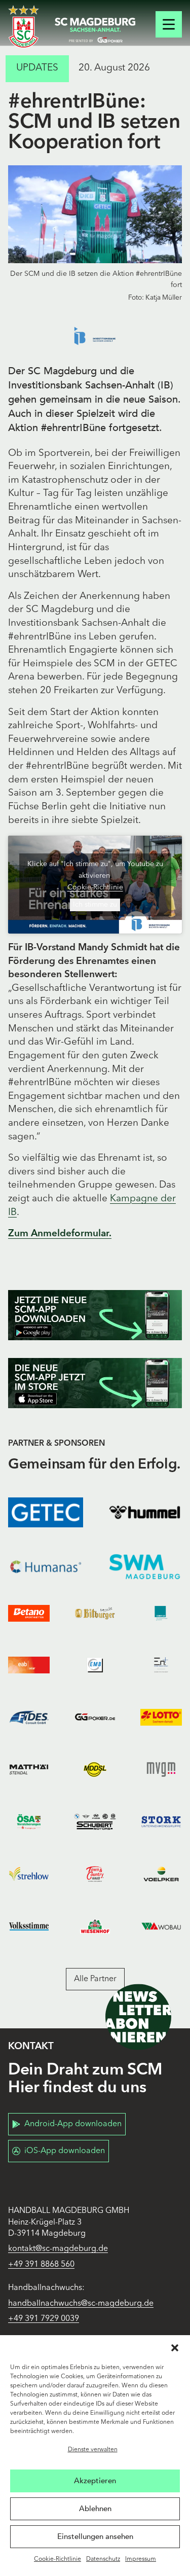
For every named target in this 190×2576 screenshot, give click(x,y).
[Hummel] (145, 1512)
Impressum (141, 2559)
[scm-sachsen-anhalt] (95, 30)
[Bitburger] (95, 1613)
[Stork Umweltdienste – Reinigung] (161, 1822)
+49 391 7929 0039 (44, 2319)
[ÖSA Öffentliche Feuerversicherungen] (29, 1822)
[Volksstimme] (29, 1926)
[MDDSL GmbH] (95, 1769)
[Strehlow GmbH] (29, 1874)
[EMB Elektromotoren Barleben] (95, 1665)
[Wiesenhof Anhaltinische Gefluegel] (95, 1926)
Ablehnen (95, 2509)
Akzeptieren (95, 2481)
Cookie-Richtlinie (58, 2559)
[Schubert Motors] (95, 1822)
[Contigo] (161, 1613)
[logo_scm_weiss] (24, 27)
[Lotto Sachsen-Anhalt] (161, 1717)
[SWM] (145, 1567)
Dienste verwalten (93, 2450)
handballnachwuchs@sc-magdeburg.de (81, 2304)
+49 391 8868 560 (41, 2265)
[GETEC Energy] (46, 1512)
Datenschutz (103, 2559)
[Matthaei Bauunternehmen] (29, 1769)
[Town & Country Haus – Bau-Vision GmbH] (95, 1874)
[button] (175, 2348)
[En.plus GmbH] (161, 1665)
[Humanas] (46, 1567)
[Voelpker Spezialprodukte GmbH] (161, 1874)
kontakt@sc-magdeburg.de (58, 2249)
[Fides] (29, 1717)
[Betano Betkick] (29, 1613)
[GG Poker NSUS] (95, 1717)
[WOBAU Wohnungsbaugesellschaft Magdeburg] (161, 1926)
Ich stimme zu (95, 905)
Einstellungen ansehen (95, 2536)
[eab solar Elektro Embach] (29, 1665)
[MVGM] (161, 1769)
